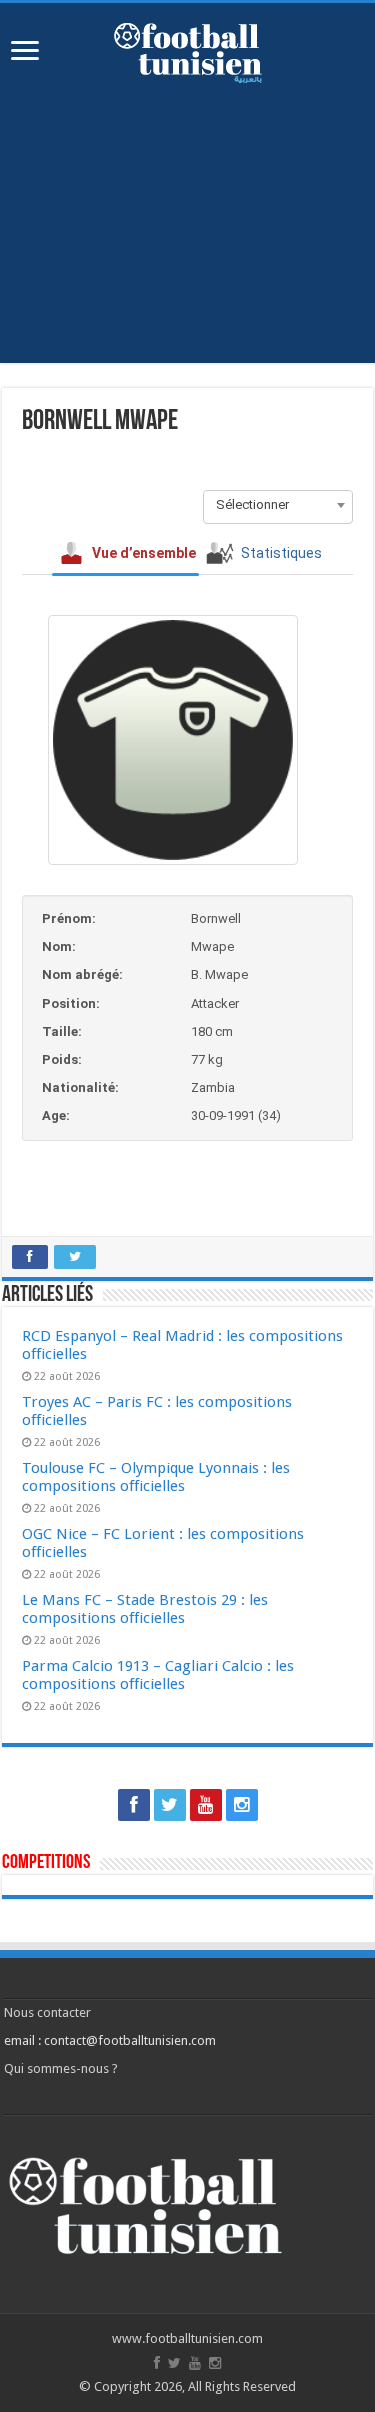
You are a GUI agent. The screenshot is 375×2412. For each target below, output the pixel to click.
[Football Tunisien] (188, 49)
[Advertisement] (187, 238)
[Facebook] (134, 1805)
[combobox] (278, 505)
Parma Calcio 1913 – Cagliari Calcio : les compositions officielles (158, 1675)
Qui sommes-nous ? (61, 2068)
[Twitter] (170, 1805)
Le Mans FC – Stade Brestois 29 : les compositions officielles (145, 1609)
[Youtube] (206, 1805)
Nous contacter (47, 2012)
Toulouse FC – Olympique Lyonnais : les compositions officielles (156, 1477)
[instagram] (242, 1805)
